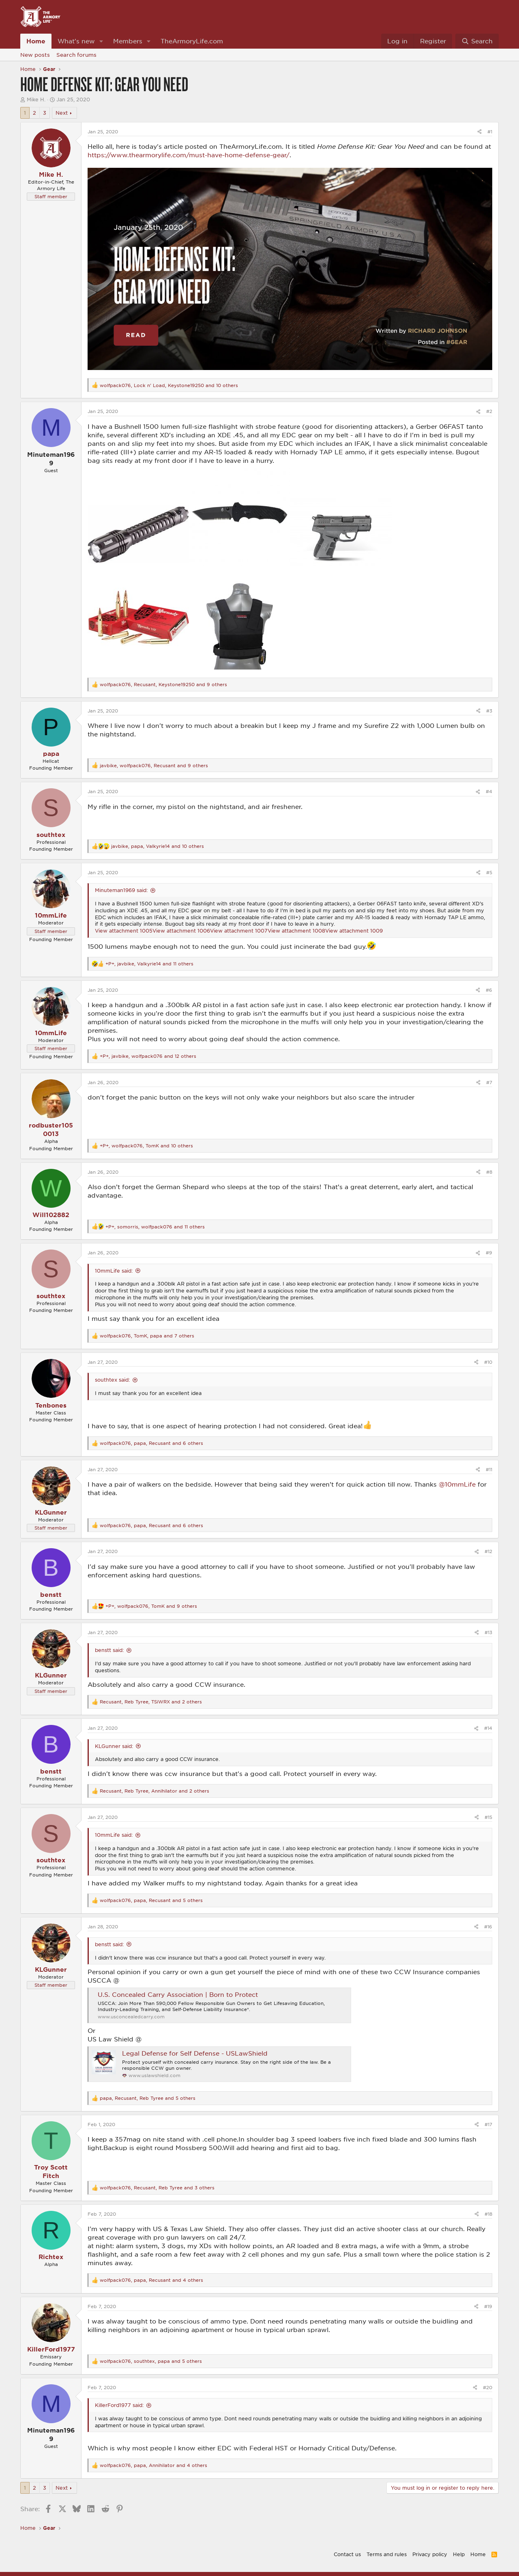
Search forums (76, 55)
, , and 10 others (169, 385)
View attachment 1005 (124, 931)
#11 (489, 1469)
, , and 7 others (147, 1336)
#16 (488, 1927)
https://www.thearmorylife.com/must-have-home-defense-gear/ (189, 155)
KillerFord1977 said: (119, 2405)
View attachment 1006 (181, 931)
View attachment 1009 (354, 931)
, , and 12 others (148, 1056)
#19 (488, 2306)
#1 (490, 132)
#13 (488, 1632)
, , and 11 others (149, 964)
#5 (489, 872)
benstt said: (109, 1650)
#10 (488, 1362)
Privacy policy (430, 2554)
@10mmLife (457, 1484)
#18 (488, 2214)
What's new (76, 41)
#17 (488, 2124)
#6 (489, 990)
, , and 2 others (151, 1702)
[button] (101, 41)
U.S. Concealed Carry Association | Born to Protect (178, 1994)
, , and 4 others (151, 2280)
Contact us (347, 2554)
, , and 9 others (163, 684)
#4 (489, 791)
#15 (488, 1817)
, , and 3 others (157, 2188)
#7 (489, 1082)
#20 (488, 2387)
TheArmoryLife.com (192, 41)
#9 (489, 1253)
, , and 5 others (151, 1900)
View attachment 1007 (239, 931)
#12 (488, 1551)
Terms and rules (387, 2554)
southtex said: (112, 1380)
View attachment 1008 (296, 931)
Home (36, 41)
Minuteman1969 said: (121, 890)
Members (128, 41)
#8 (489, 1172)
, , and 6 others (151, 1443)
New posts (35, 55)
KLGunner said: (114, 1746)
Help (459, 2554)
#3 (489, 711)
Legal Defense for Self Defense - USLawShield (195, 2053)
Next (62, 113)
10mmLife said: (114, 1271)
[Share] (479, 132)
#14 (488, 1728)
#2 (489, 411)
